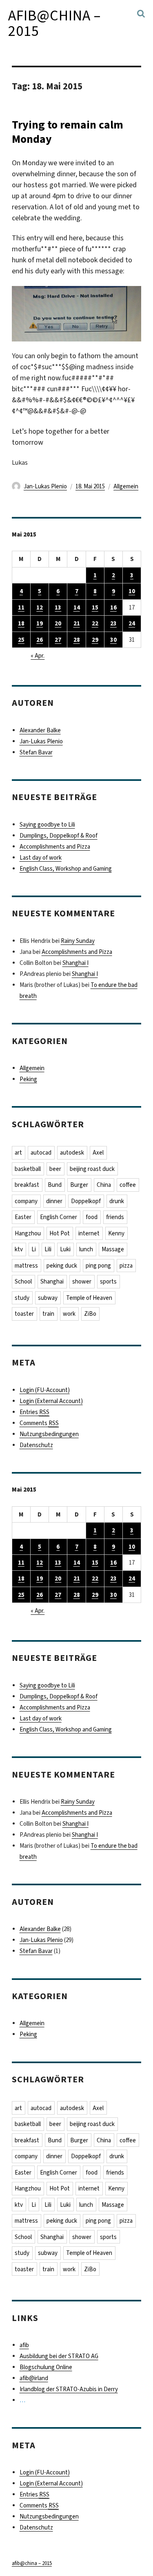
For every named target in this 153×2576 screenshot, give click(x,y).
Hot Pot (60, 1233)
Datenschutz (36, 1445)
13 (58, 607)
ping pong (98, 1266)
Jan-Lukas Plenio (45, 486)
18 (21, 623)
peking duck (62, 1266)
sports (108, 1281)
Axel (98, 1153)
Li (34, 1249)
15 (95, 607)
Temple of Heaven (89, 1298)
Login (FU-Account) (45, 1390)
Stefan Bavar (36, 752)
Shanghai (52, 1281)
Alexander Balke (40, 730)
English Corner (59, 1217)
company (26, 1201)
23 (113, 623)
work (69, 1314)
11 (21, 607)
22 (95, 623)
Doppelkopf (86, 1201)
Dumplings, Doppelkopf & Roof (59, 836)
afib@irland (34, 2378)
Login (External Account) (51, 1401)
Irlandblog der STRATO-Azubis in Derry (69, 2389)
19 (40, 623)
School (23, 1281)
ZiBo (90, 1314)
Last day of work (41, 858)
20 (58, 623)
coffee (128, 1185)
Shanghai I (75, 963)
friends (115, 1217)
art (18, 1153)
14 (77, 607)
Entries (34, 1412)
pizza (126, 1266)
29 (95, 640)
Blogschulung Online (46, 2367)
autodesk (72, 1153)
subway (48, 1298)
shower (82, 1281)
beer (55, 1169)
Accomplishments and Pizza (55, 847)
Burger (79, 1185)
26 (40, 640)
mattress (26, 1266)
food (92, 1217)
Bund (55, 1185)
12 (40, 607)
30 (113, 640)
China (104, 1185)
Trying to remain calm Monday (68, 132)
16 (113, 607)
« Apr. (38, 656)
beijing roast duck (92, 1169)
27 (58, 640)
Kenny (116, 1233)
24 (132, 623)
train (48, 1314)
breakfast (27, 1185)
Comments (39, 1423)
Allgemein (126, 486)
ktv (19, 1249)
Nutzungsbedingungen (49, 1434)
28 (77, 640)
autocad (41, 1153)
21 (77, 623)
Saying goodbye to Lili (47, 825)
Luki (65, 1249)
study (22, 1298)
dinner (54, 1201)
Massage (113, 1249)
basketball (28, 1169)
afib (24, 2345)
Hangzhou (28, 1233)
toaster (24, 1314)
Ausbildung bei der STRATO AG (59, 2356)
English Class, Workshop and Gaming (66, 869)
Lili (48, 1249)
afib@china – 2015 (54, 23)
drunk (117, 1201)
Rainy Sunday (78, 941)
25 (21, 640)
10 (132, 591)
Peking (28, 1079)
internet (89, 1233)
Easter (23, 1217)
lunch (86, 1249)
